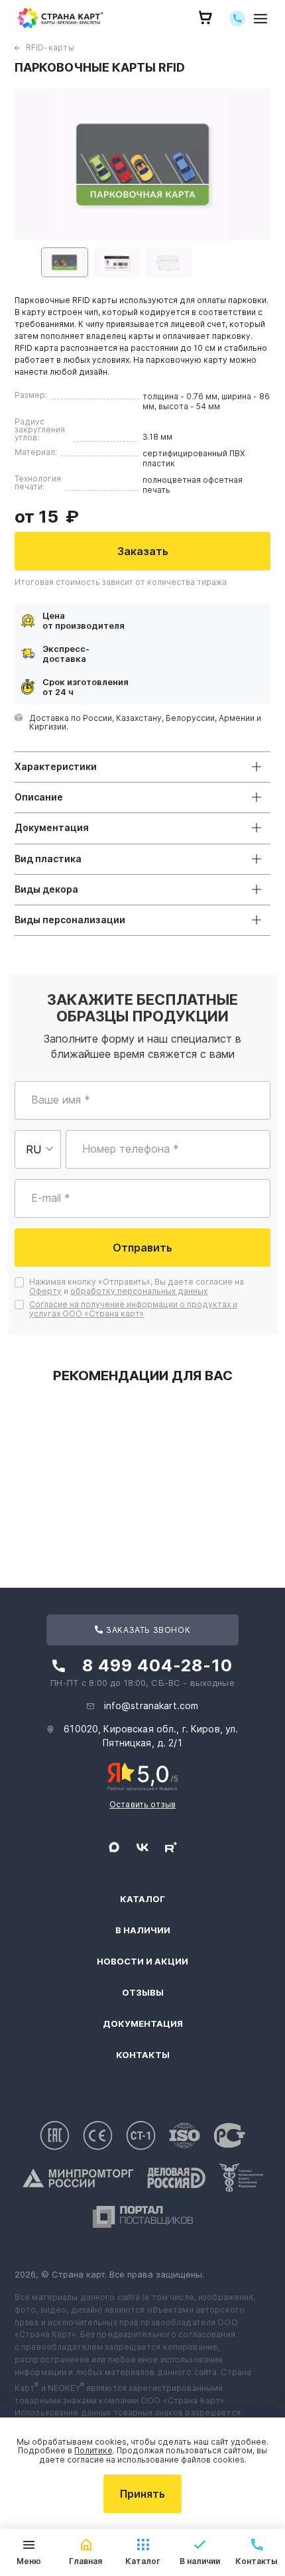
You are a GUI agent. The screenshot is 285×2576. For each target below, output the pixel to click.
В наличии (143, 1930)
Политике (93, 2450)
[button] (65, 262)
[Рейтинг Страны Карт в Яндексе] (143, 1775)
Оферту (45, 1291)
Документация (143, 2024)
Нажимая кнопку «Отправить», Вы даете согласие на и (138, 1287)
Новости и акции (142, 1962)
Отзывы (143, 1993)
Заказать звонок (147, 1630)
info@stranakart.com (151, 1706)
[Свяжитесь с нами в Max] (114, 1847)
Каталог (142, 1899)
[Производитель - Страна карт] (60, 18)
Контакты (143, 2055)
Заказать (143, 551)
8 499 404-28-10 (157, 1665)
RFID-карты (50, 47)
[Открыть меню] (260, 18)
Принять (142, 2494)
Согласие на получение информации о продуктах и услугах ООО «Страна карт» (133, 1309)
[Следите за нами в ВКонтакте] (142, 1847)
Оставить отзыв (142, 1804)
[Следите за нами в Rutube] (171, 1847)
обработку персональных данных (139, 1291)
